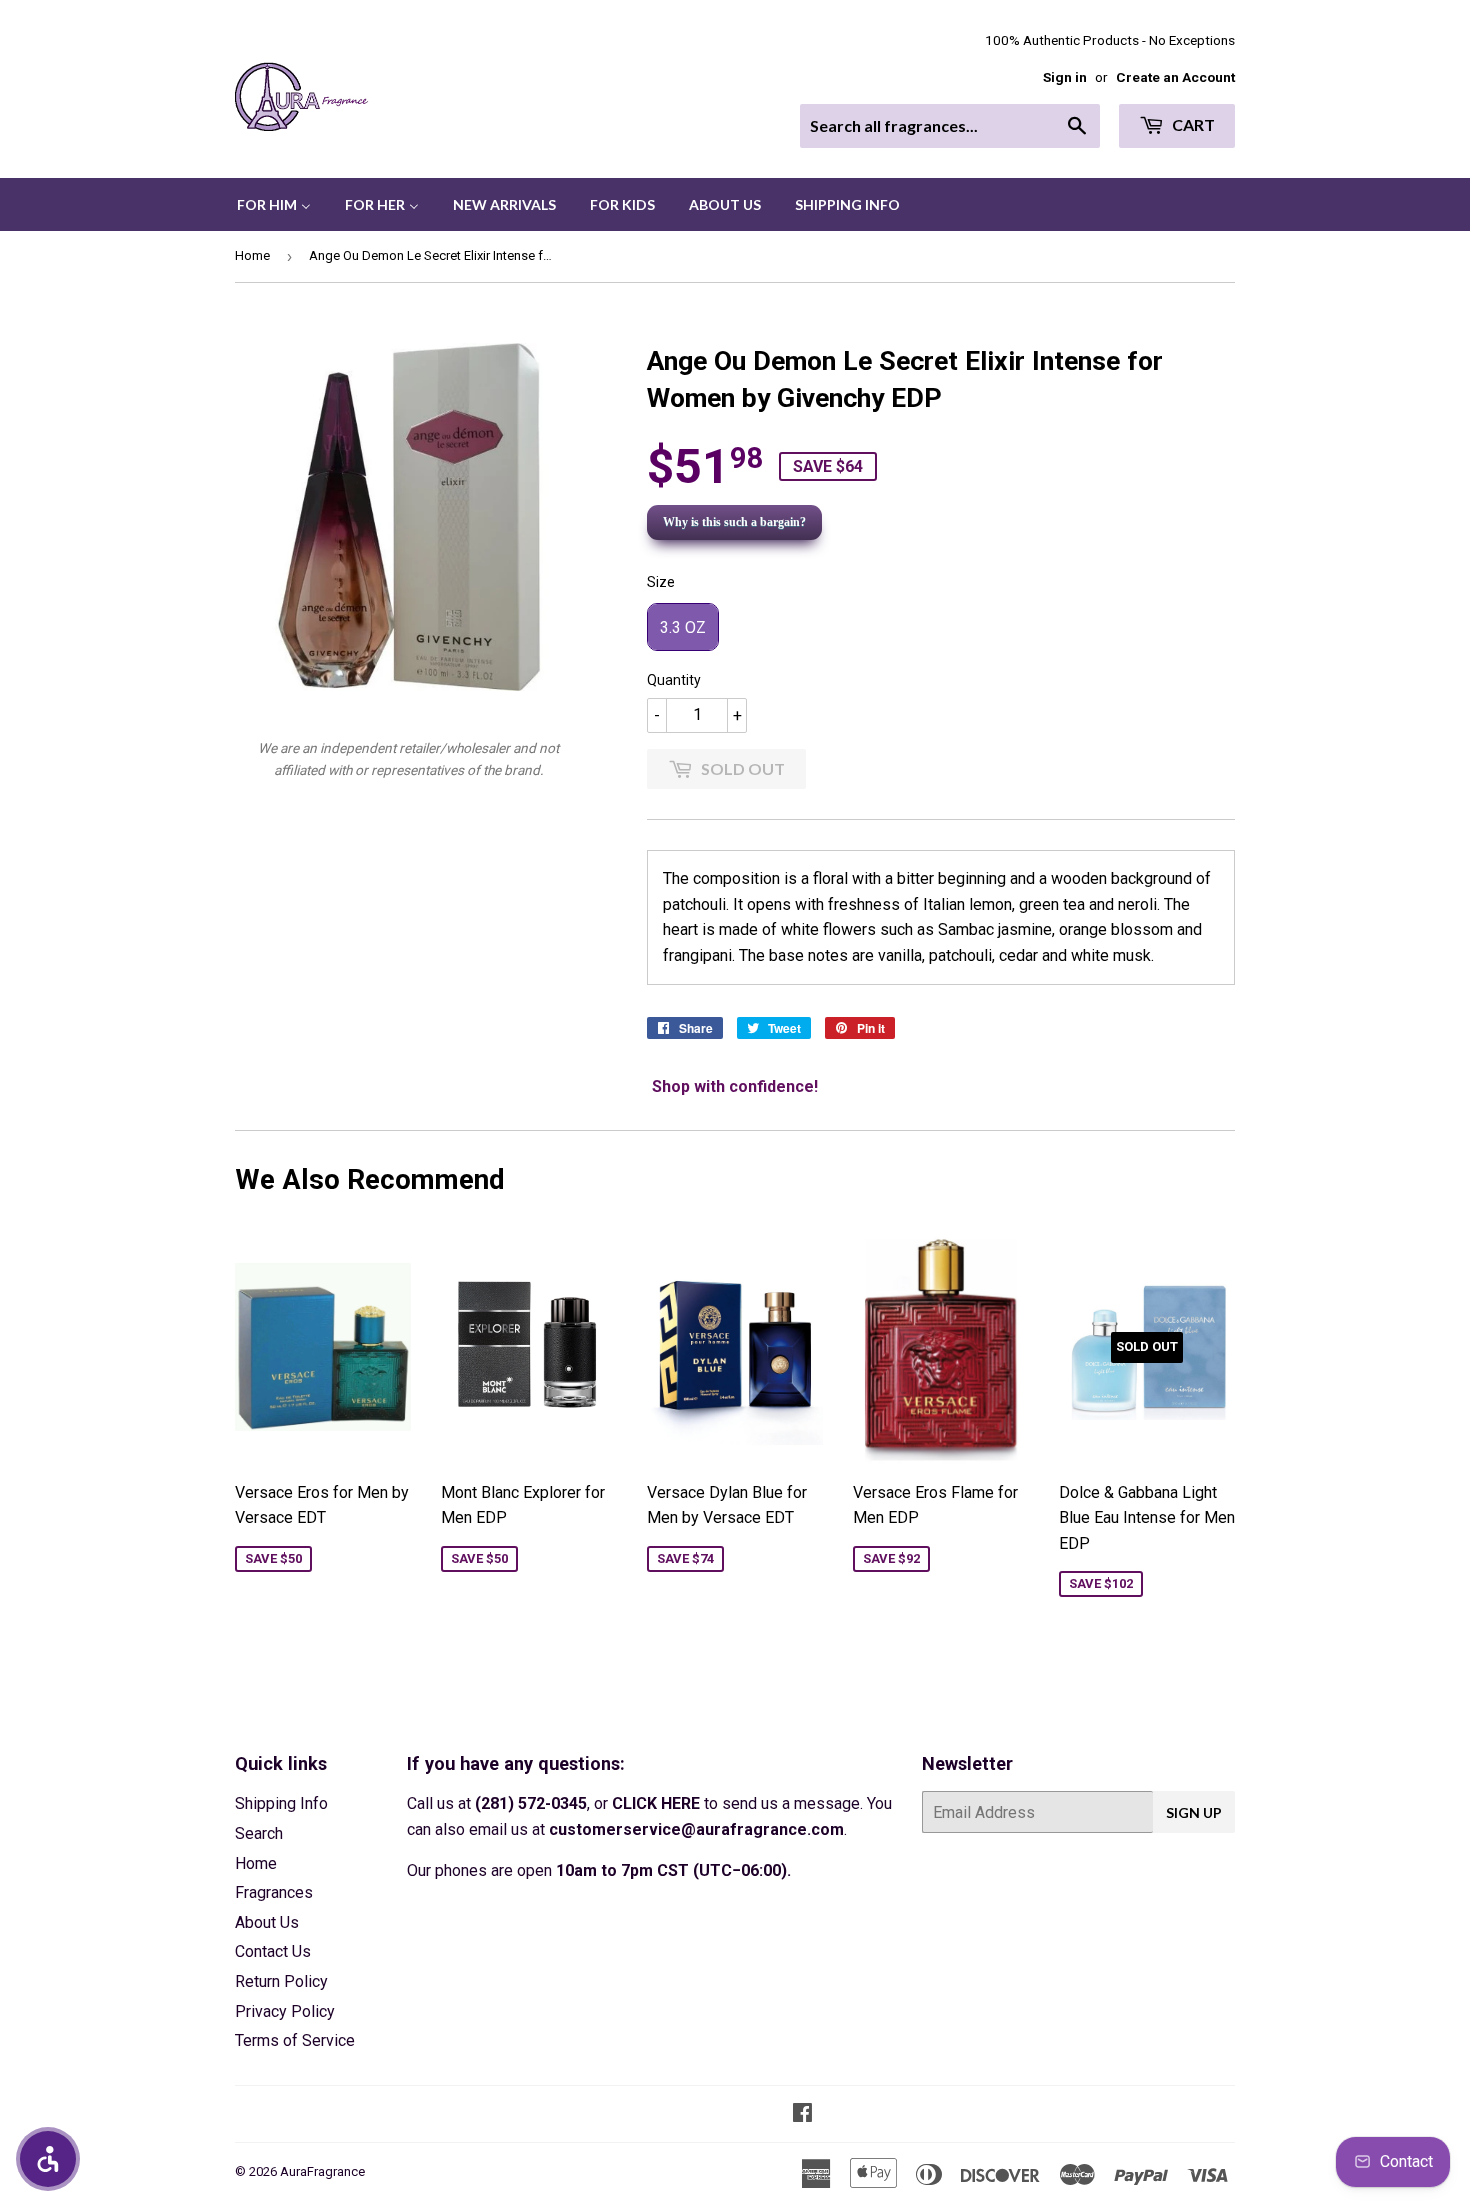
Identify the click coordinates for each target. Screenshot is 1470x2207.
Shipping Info (281, 1803)
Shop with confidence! (735, 1086)
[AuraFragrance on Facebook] (802, 2114)
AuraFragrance (322, 2171)
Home (252, 255)
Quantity (674, 680)
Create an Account (1175, 77)
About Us (267, 1922)
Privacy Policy (285, 2011)
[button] (48, 2159)
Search (259, 1833)
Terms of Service (295, 2040)
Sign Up (1194, 1812)
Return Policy (281, 1981)
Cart (1192, 124)
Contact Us (273, 1951)
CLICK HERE (656, 1803)
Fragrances (274, 1892)
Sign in (1065, 77)
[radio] (683, 627)
